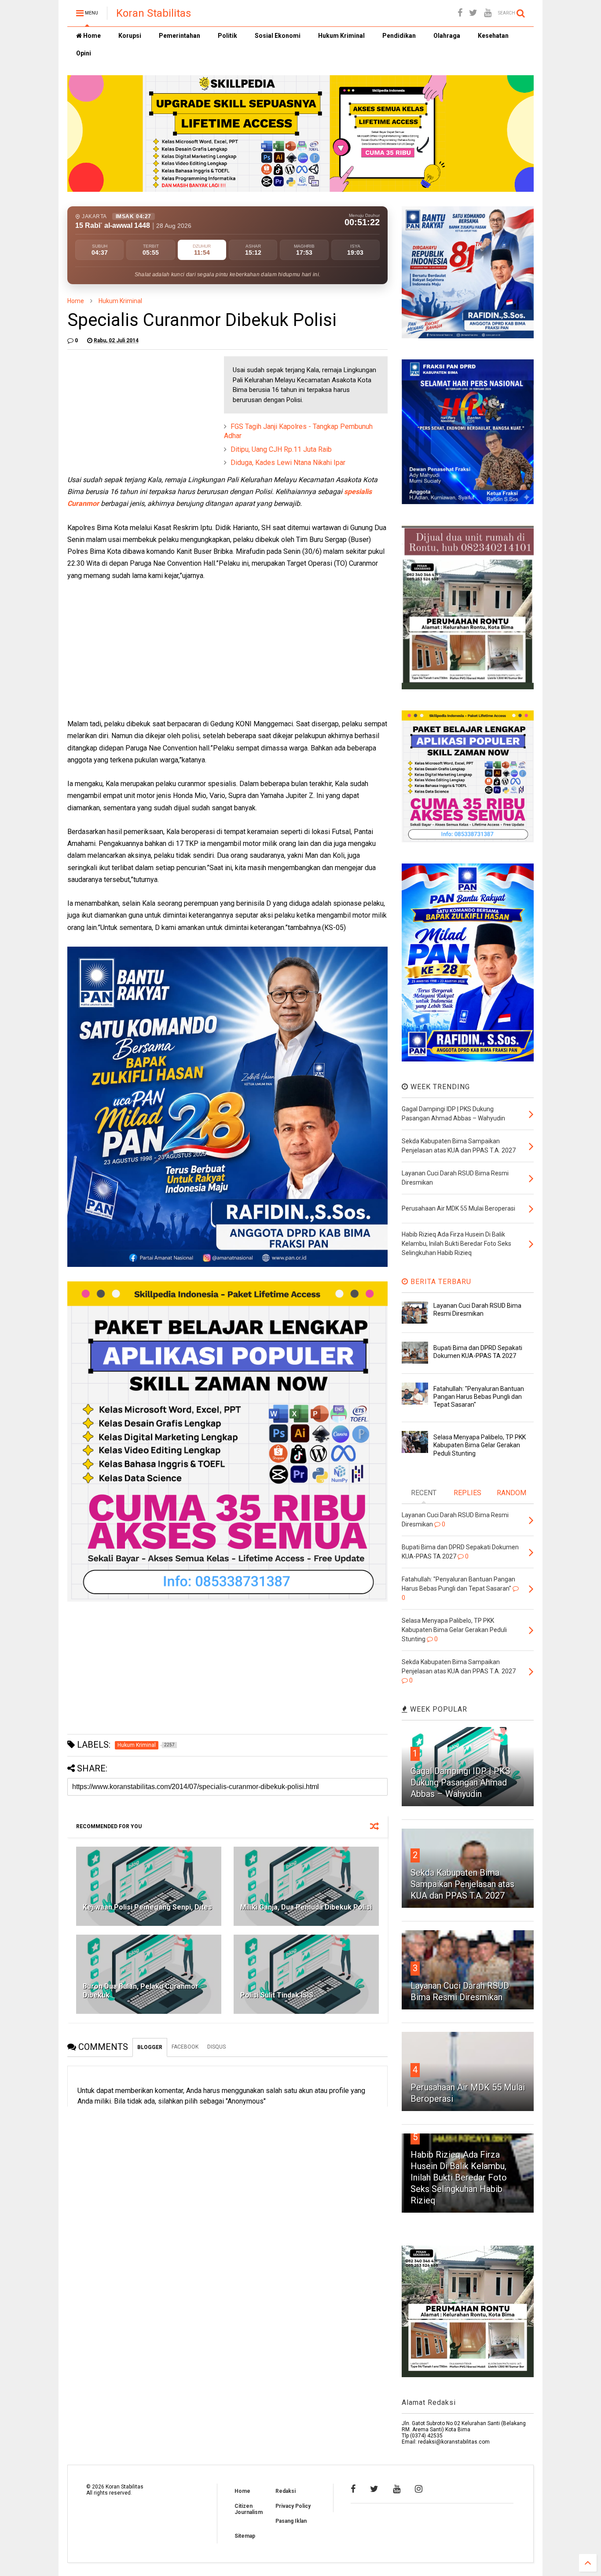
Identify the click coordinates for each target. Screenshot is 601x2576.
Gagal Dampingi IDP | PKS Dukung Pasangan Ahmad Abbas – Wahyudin (460, 1782)
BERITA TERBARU (440, 1282)
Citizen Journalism (249, 2509)
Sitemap (245, 2536)
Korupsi (130, 36)
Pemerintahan (180, 36)
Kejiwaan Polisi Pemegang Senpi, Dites (147, 1907)
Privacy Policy (293, 2506)
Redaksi (286, 2491)
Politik (227, 36)
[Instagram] (419, 2489)
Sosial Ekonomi (278, 36)
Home (91, 36)
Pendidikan (399, 36)
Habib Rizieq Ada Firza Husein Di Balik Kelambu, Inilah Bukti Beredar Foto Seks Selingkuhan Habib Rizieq (459, 2177)
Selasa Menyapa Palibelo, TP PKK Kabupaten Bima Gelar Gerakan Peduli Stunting (480, 1445)
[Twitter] (473, 13)
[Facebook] (460, 13)
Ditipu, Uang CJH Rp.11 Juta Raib (281, 449)
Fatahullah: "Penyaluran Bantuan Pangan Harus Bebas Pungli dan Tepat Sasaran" (479, 1397)
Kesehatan (493, 36)
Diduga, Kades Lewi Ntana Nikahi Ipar (288, 463)
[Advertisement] (133, 411)
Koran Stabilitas (154, 13)
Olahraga (447, 36)
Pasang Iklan (291, 2521)
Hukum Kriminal (341, 36)
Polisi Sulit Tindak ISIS (277, 1995)
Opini (84, 53)
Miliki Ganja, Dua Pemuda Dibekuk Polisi (306, 1907)
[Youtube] (488, 13)
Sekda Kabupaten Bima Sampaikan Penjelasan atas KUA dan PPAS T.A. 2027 (462, 1884)
